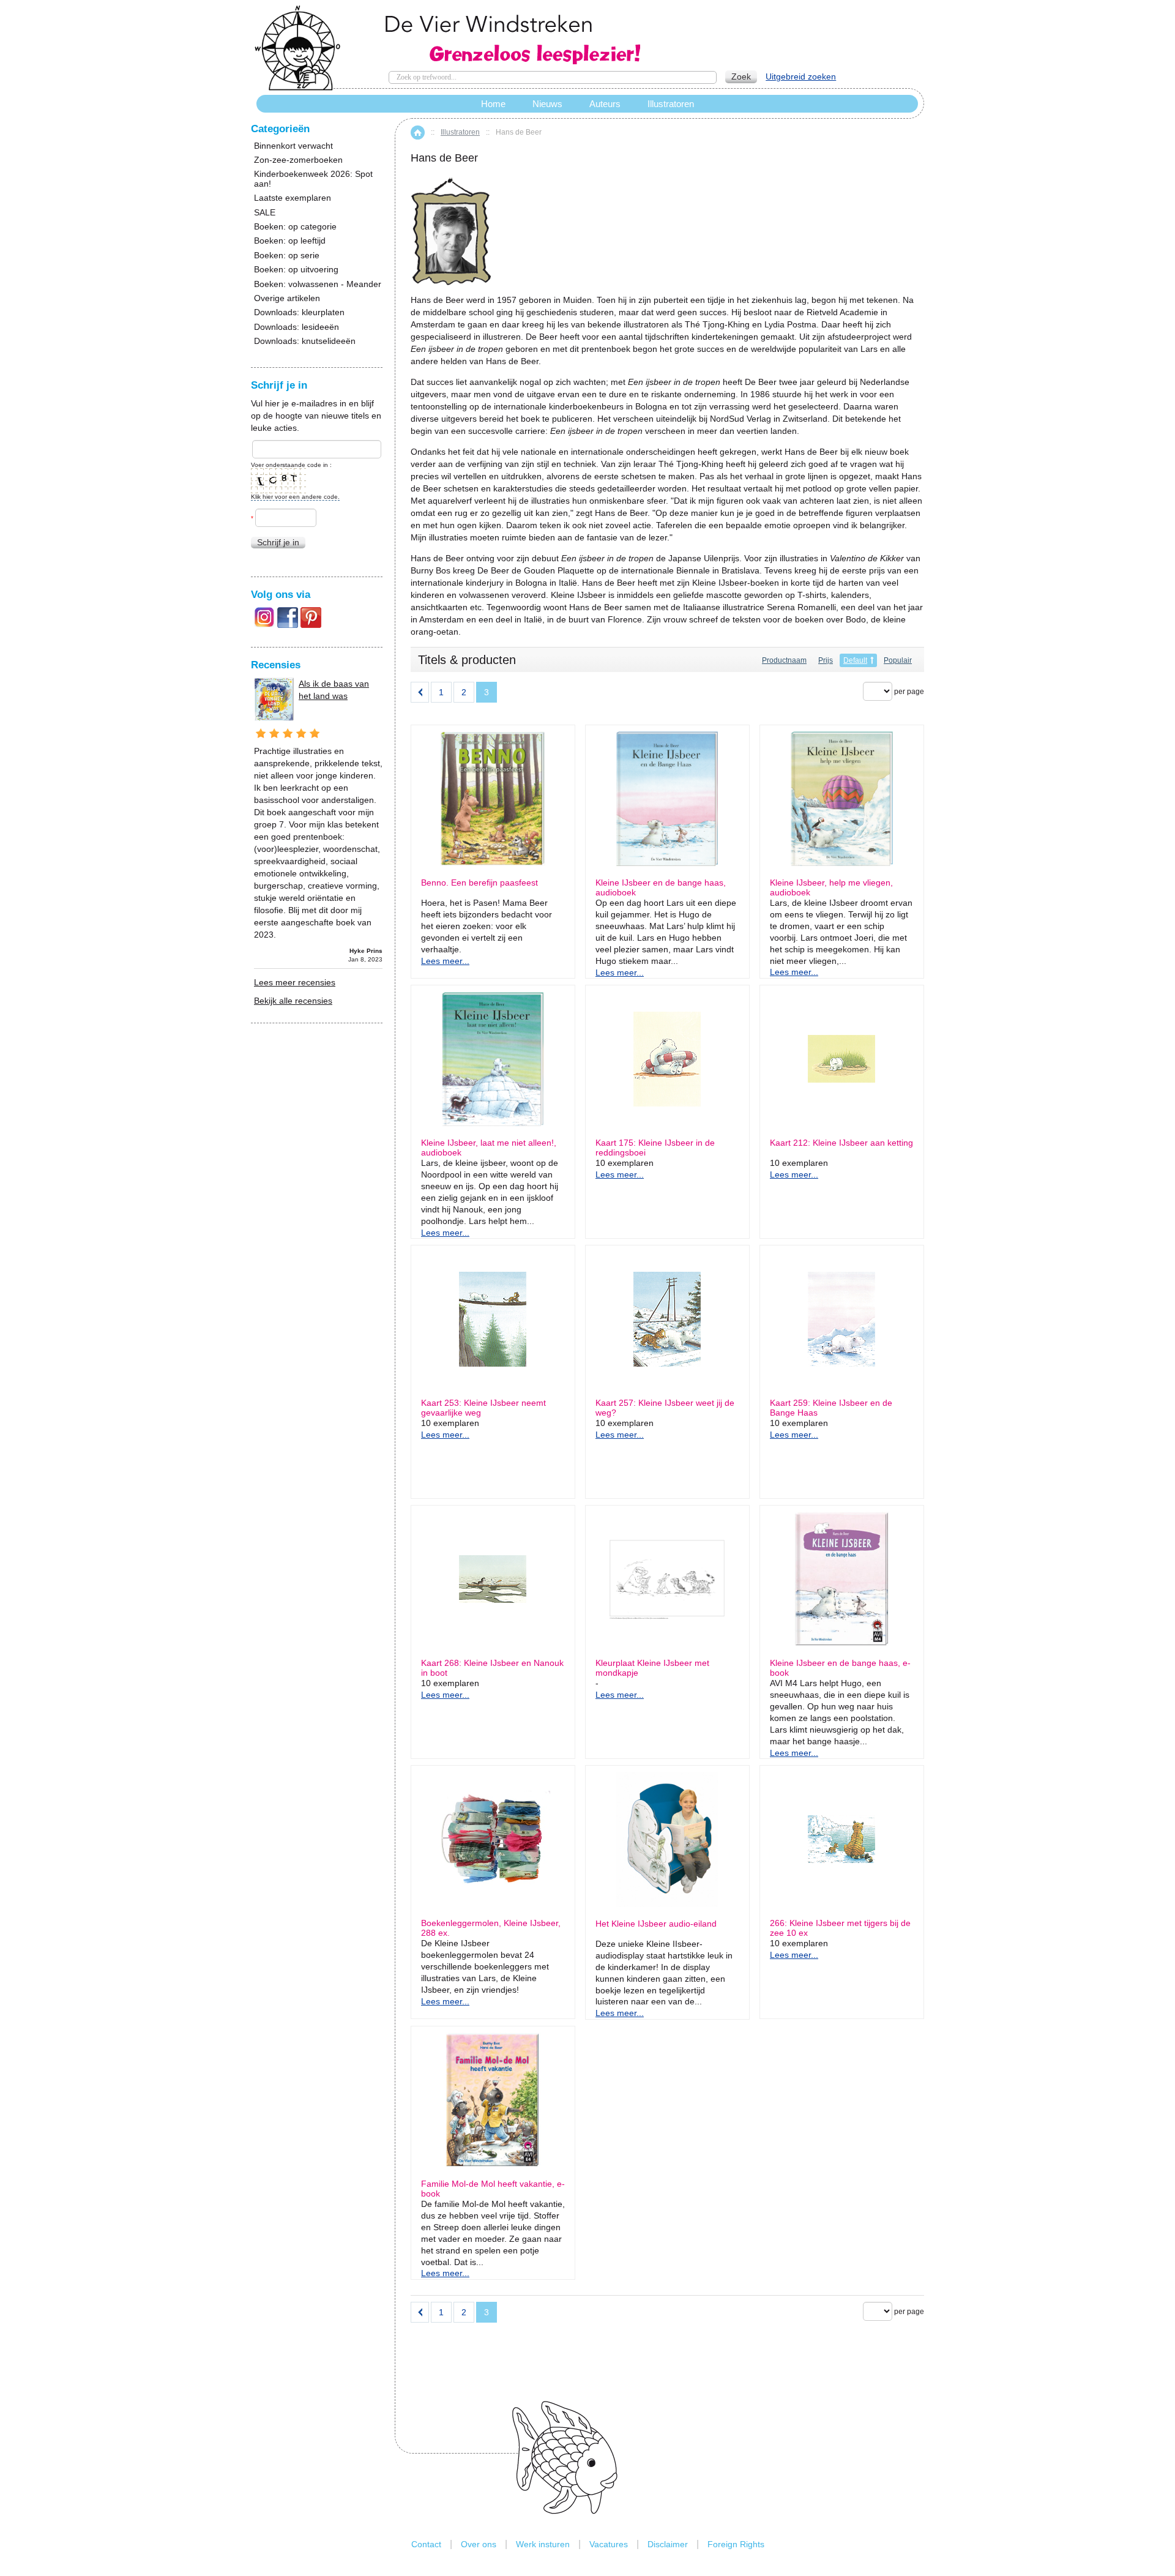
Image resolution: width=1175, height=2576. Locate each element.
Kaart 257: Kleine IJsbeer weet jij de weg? (665, 1408)
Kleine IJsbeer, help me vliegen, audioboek (831, 887)
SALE (265, 213)
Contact (426, 2544)
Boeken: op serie (287, 256)
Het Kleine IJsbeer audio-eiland (656, 1924)
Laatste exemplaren (293, 198)
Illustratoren (460, 132)
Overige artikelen (287, 298)
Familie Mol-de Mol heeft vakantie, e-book (493, 2189)
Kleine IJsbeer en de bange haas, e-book (840, 1668)
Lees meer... (445, 961)
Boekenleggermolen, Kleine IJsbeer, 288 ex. (491, 1928)
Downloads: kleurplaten (299, 312)
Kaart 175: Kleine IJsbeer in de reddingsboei (655, 1148)
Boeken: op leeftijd (290, 241)
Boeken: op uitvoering (296, 270)
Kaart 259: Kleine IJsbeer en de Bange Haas (831, 1408)
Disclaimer (668, 2544)
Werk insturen (543, 2544)
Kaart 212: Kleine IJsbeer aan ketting (841, 1143)
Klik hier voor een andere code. (295, 497)
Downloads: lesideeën (297, 327)
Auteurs (605, 104)
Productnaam (784, 660)
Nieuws (547, 104)
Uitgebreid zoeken (801, 77)
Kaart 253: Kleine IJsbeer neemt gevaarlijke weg (483, 1408)
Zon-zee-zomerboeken (298, 160)
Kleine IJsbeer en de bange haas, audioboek (661, 887)
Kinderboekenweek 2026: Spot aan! (313, 179)
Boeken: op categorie (295, 227)
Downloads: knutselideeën (305, 341)
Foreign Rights (736, 2544)
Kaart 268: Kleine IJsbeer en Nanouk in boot (492, 1668)
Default (855, 660)
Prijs (826, 660)
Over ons (479, 2544)
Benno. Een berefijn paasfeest (479, 883)
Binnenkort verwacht (293, 146)
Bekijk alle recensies (293, 1001)
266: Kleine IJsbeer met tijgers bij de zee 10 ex (840, 1928)
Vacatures (609, 2544)
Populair (898, 660)
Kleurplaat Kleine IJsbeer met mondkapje (652, 1668)
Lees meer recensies (295, 982)
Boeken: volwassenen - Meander (318, 284)
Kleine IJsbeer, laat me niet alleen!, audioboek (489, 1148)
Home (418, 133)
